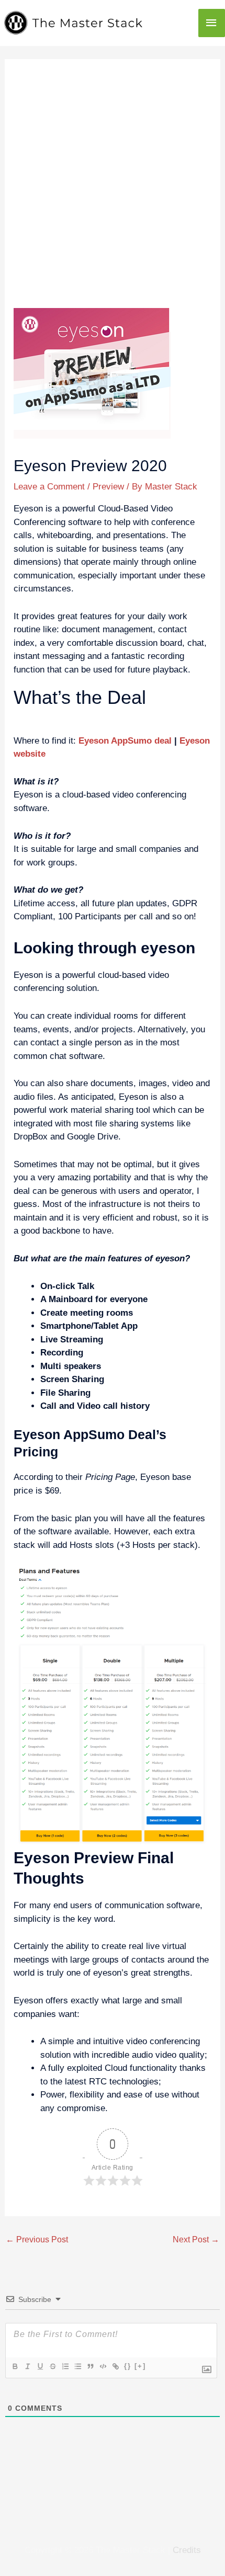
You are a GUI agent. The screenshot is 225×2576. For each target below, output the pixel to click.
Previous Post (37, 2239)
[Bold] (15, 2366)
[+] (140, 2366)
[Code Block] (103, 2366)
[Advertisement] (113, 190)
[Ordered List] (65, 2366)
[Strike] (52, 2366)
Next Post (196, 2239)
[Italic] (27, 2366)
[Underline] (40, 2366)
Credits (187, 2550)
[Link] (115, 2366)
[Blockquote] (90, 2366)
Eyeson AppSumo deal (125, 741)
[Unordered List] (77, 2366)
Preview (108, 487)
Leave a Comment (49, 487)
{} (128, 2366)
